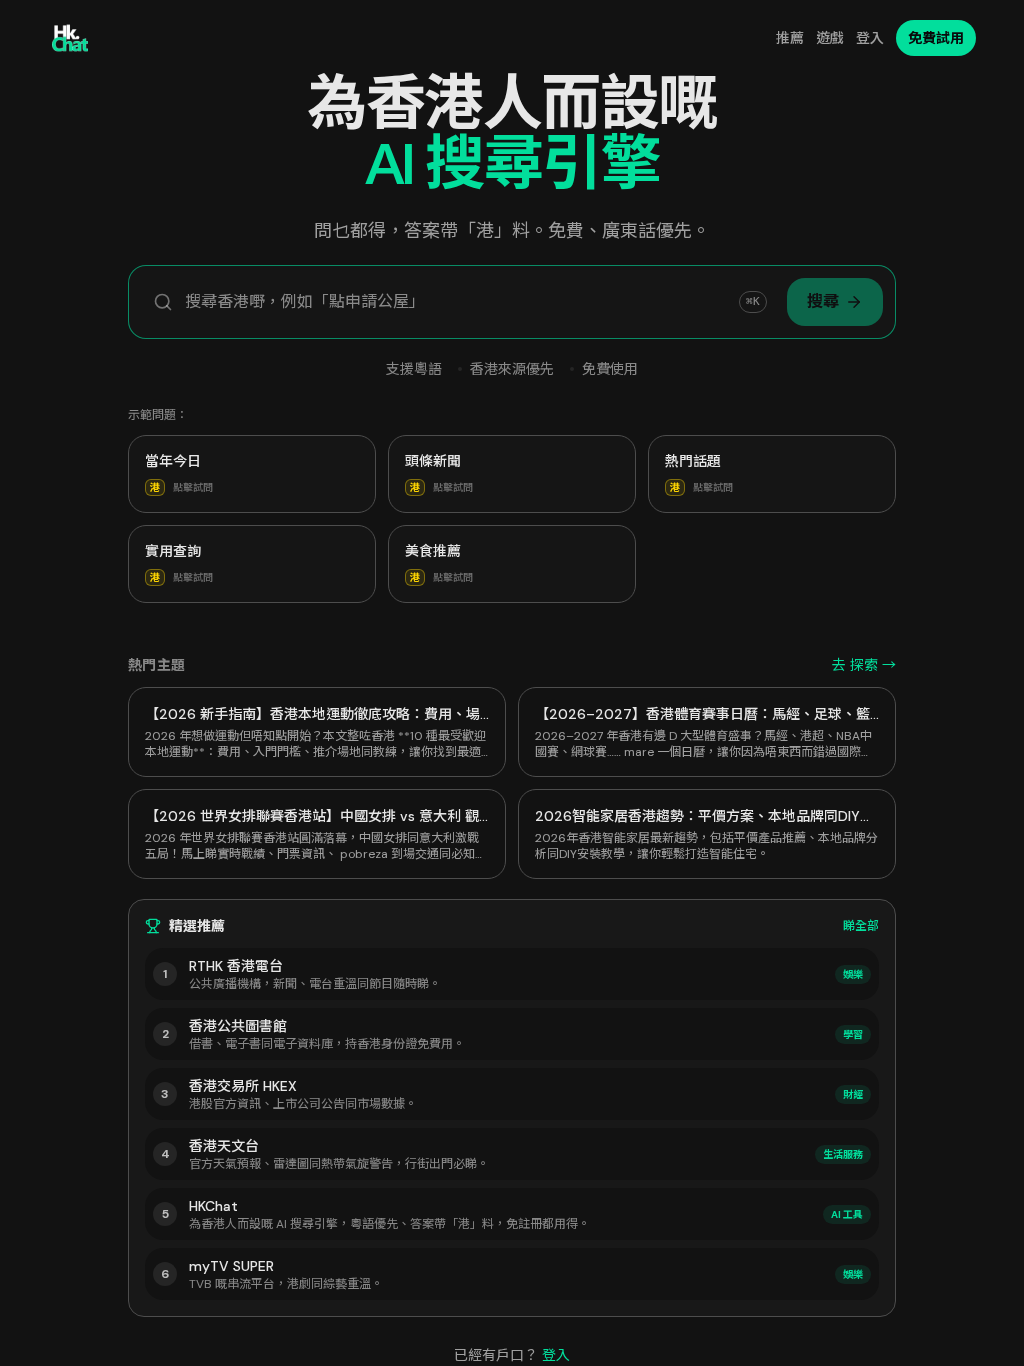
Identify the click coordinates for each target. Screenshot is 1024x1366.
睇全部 (861, 926)
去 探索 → (864, 665)
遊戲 (830, 38)
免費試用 (936, 38)
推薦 (790, 38)
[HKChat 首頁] (70, 38)
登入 (870, 38)
